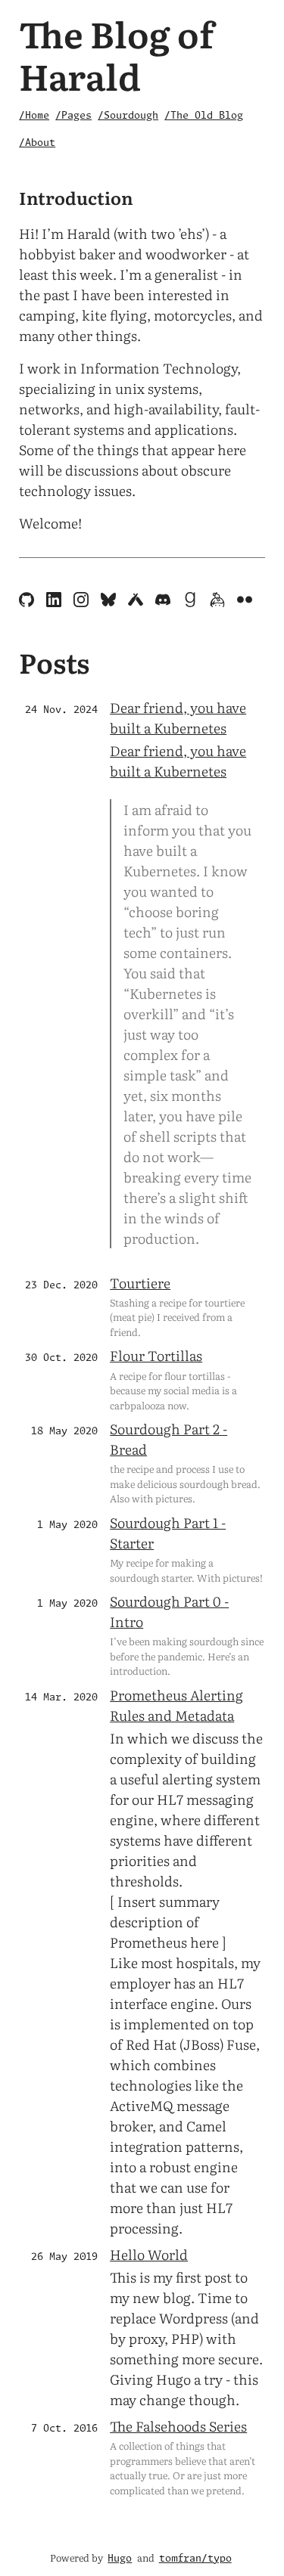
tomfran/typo (195, 2559)
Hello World (149, 2254)
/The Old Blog (204, 116)
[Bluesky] (110, 601)
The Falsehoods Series (178, 2426)
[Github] (28, 601)
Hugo (120, 2559)
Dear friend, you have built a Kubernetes (178, 718)
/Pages (73, 116)
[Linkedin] (55, 601)
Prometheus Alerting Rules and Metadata (176, 1705)
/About (37, 143)
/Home (34, 116)
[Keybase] (219, 601)
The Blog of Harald (116, 54)
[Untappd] (137, 601)
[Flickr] (245, 601)
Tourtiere (140, 1283)
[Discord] (164, 601)
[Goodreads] (192, 601)
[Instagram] (83, 601)
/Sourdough (128, 116)
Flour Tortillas (156, 1355)
